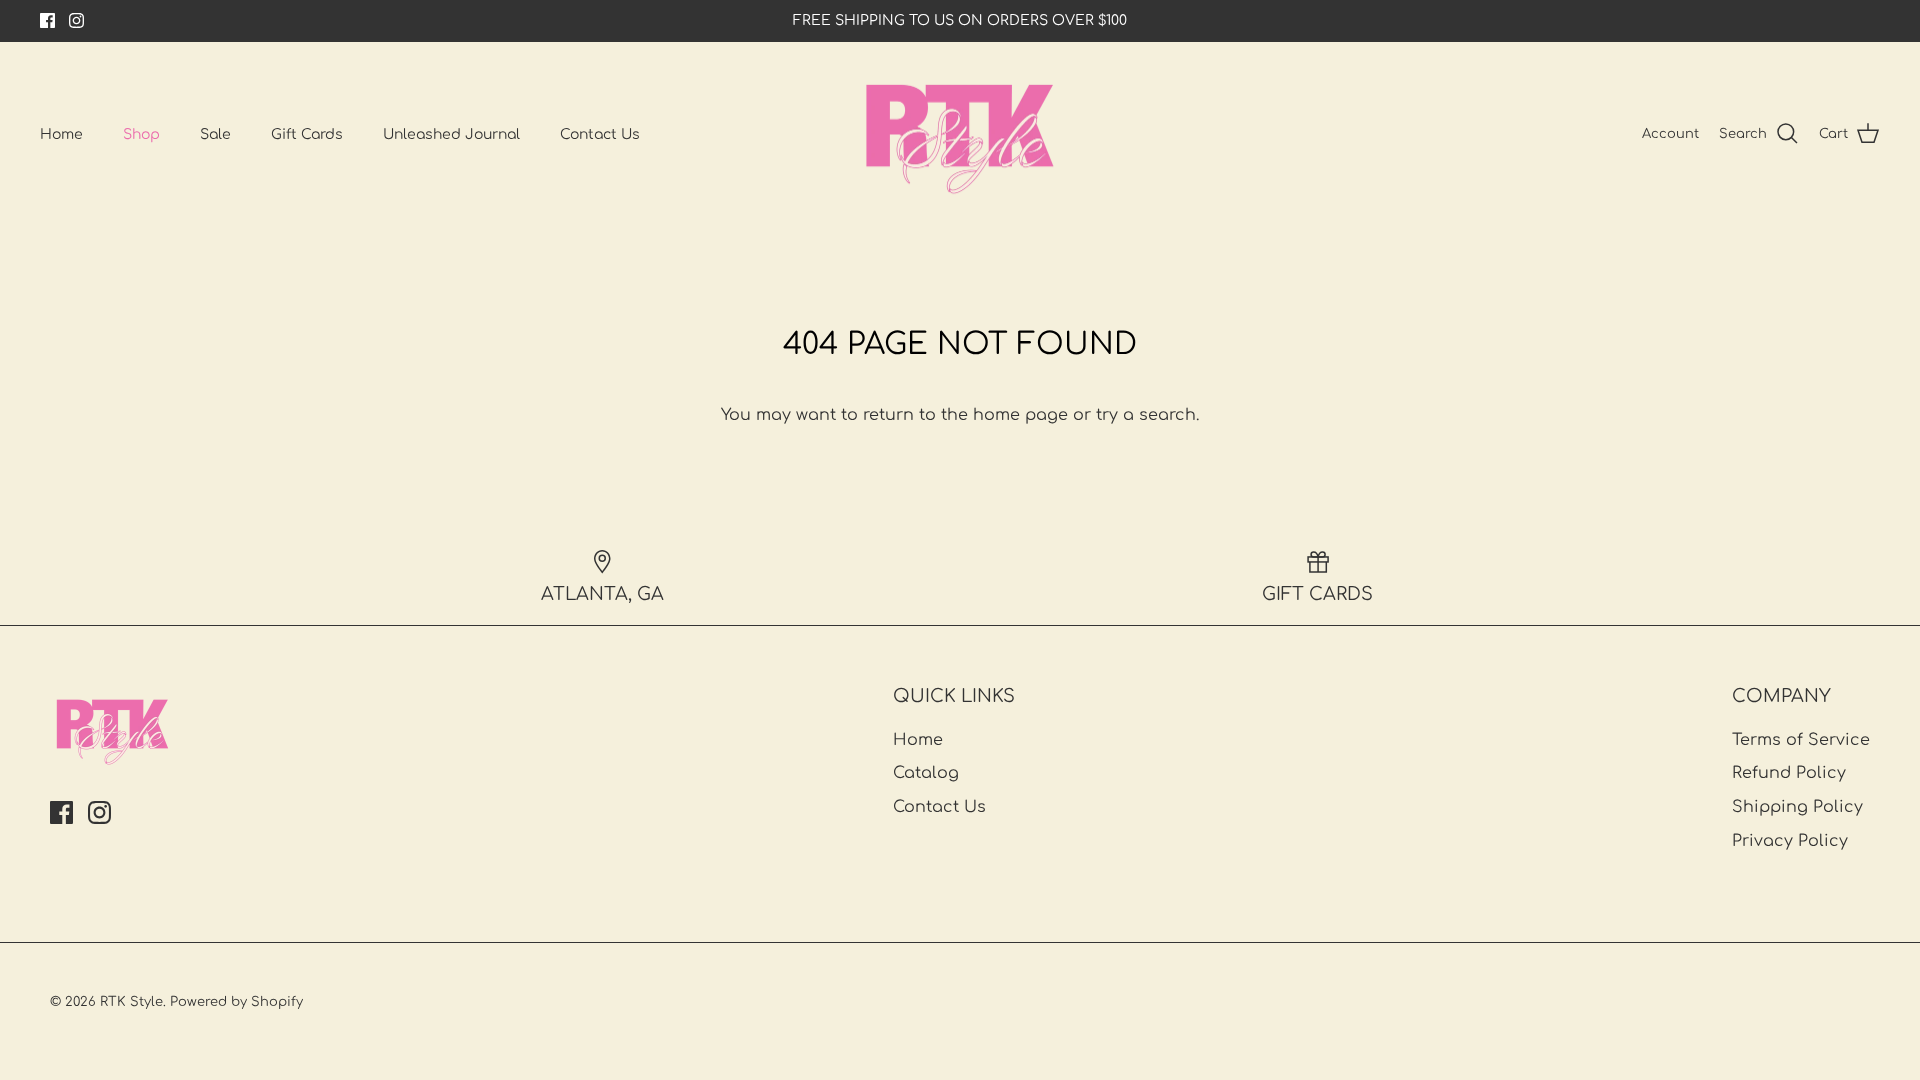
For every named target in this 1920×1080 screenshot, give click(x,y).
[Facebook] (47, 20)
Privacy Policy (1790, 841)
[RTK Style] (960, 134)
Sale (215, 134)
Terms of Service (1801, 740)
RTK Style (131, 1002)
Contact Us (600, 134)
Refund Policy (1789, 773)
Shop (141, 134)
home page (1020, 415)
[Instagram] (76, 20)
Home (61, 134)
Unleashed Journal (451, 134)
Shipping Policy (1797, 807)
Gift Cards (307, 134)
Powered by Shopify (236, 1002)
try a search (1146, 415)
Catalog (926, 773)
